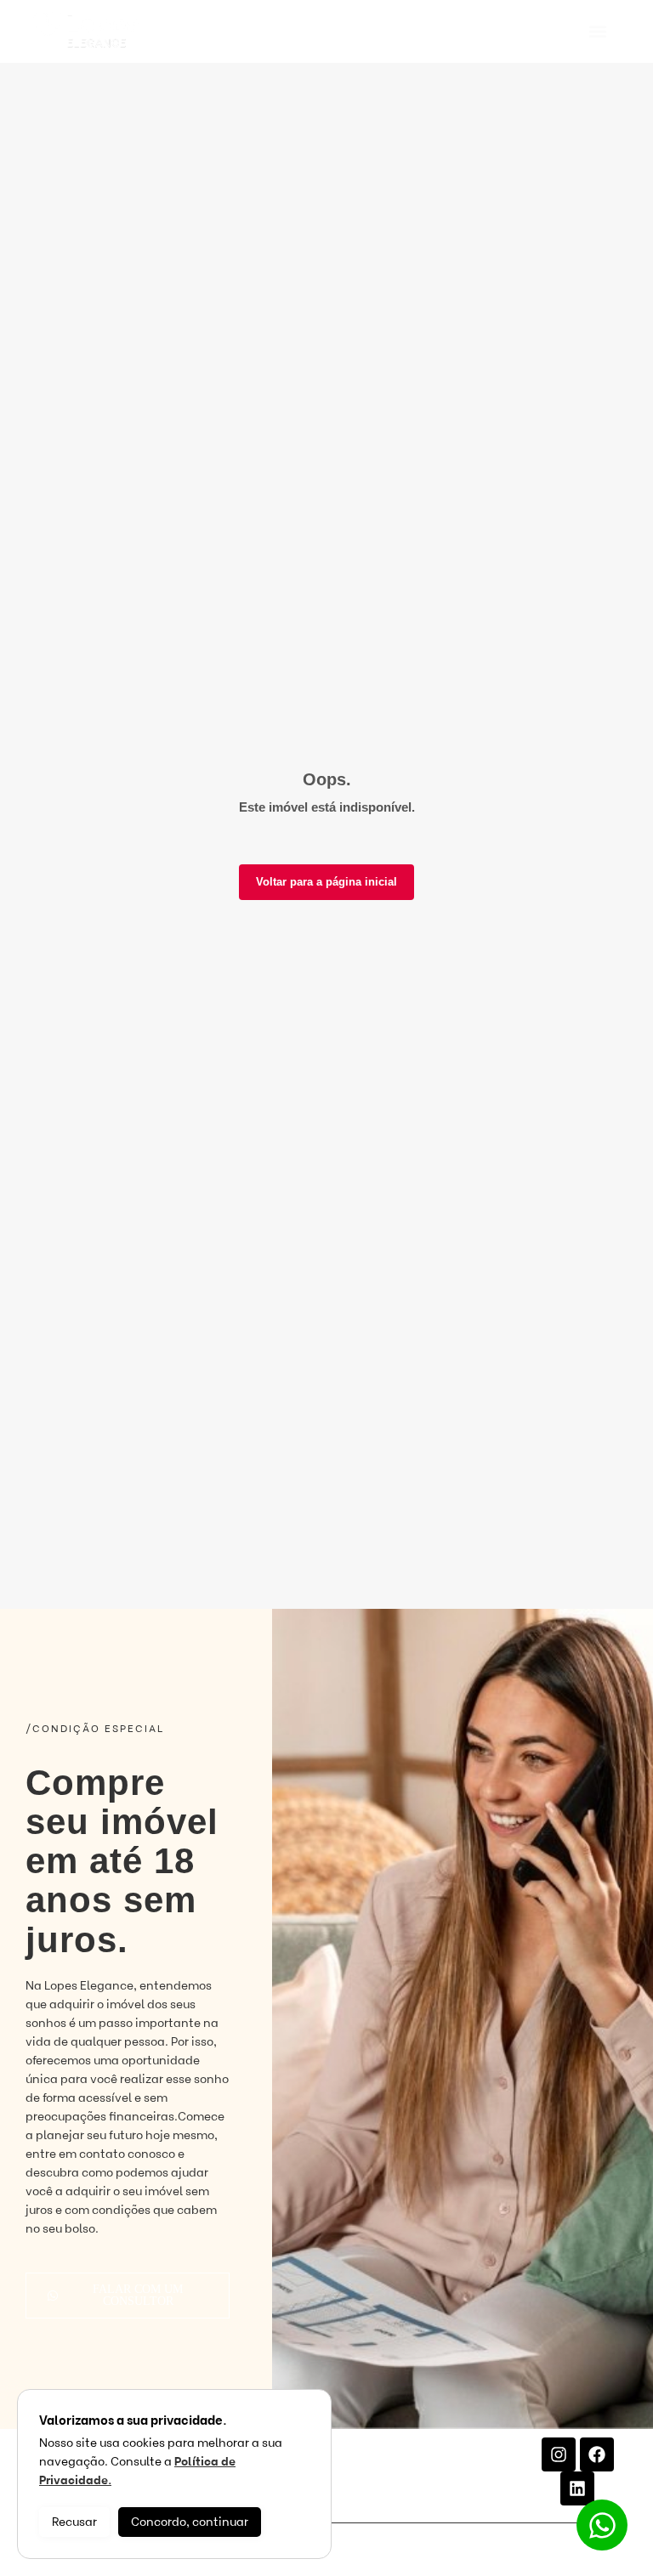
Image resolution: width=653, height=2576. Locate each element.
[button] (598, 32)
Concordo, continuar (190, 2522)
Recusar (74, 2522)
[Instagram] (559, 2454)
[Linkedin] (577, 2488)
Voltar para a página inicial (326, 882)
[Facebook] (597, 2454)
